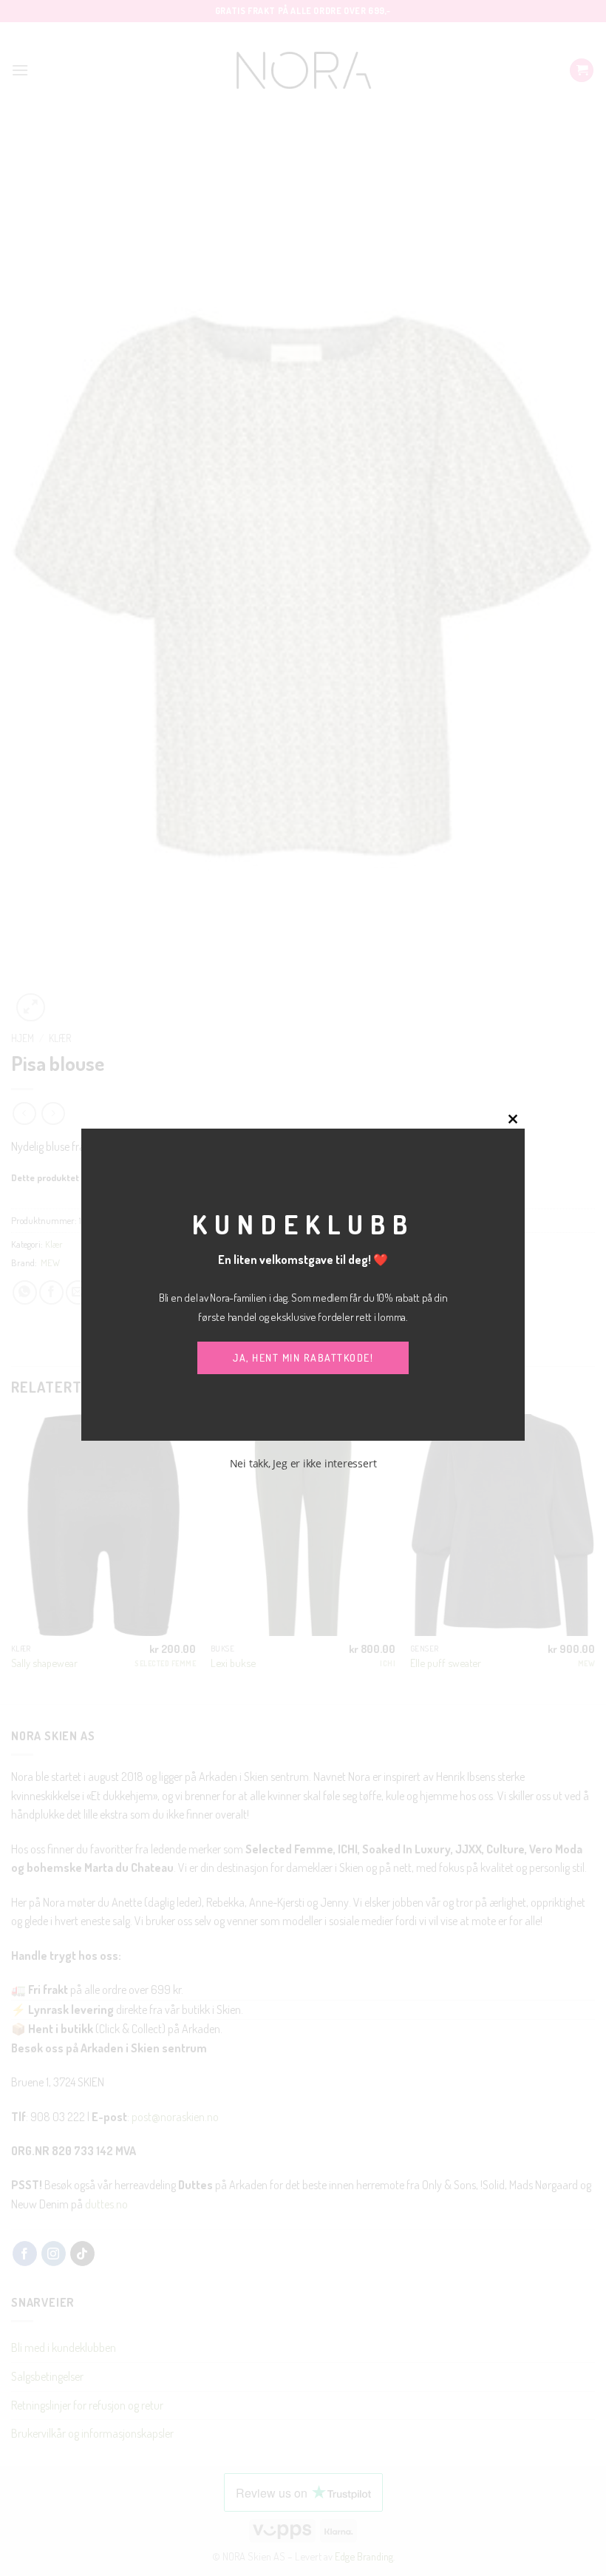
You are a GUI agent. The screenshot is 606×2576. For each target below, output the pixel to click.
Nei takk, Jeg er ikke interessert (303, 1463)
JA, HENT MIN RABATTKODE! (303, 1358)
